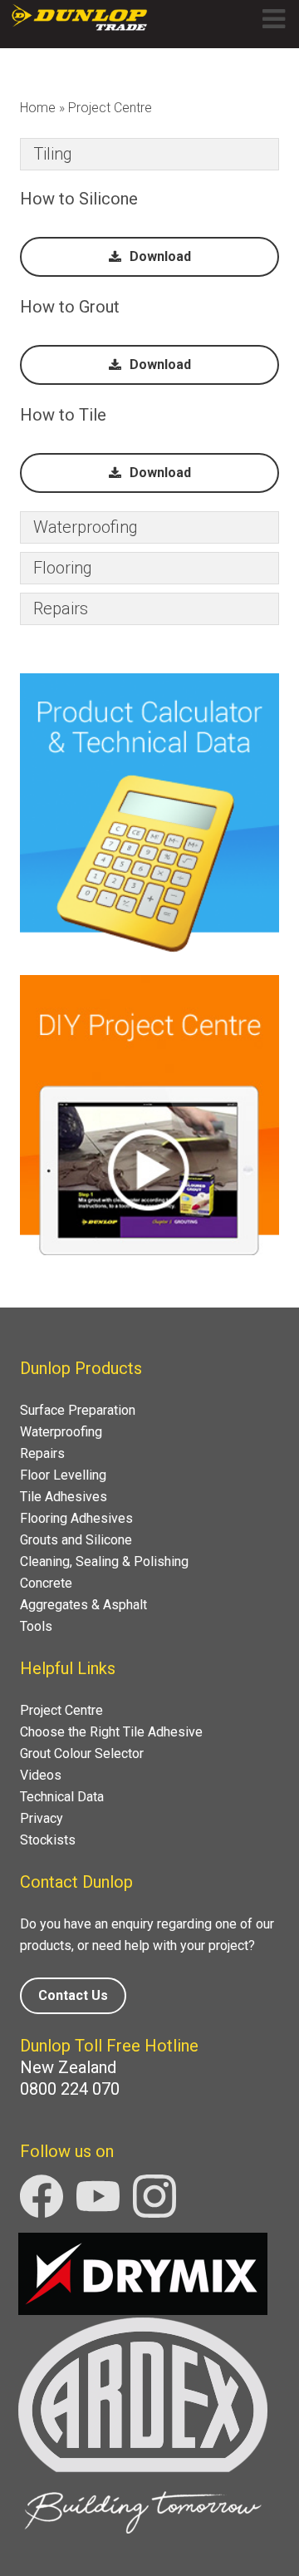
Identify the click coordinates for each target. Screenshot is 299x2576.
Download (160, 256)
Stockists (48, 1840)
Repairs (42, 1453)
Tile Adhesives (64, 1497)
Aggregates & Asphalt (83, 1605)
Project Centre (61, 1710)
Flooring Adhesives (76, 1518)
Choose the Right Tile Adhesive (111, 1732)
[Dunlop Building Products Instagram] (154, 2213)
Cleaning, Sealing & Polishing (104, 1561)
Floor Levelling (63, 1475)
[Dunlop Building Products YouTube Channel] (100, 2213)
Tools (36, 1626)
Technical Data (62, 1797)
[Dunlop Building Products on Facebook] (43, 2213)
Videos (41, 1775)
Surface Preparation (78, 1410)
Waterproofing (61, 1432)
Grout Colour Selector (82, 1753)
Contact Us (73, 1995)
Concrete (46, 1583)
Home (38, 108)
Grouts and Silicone (76, 1540)
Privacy (42, 1818)
